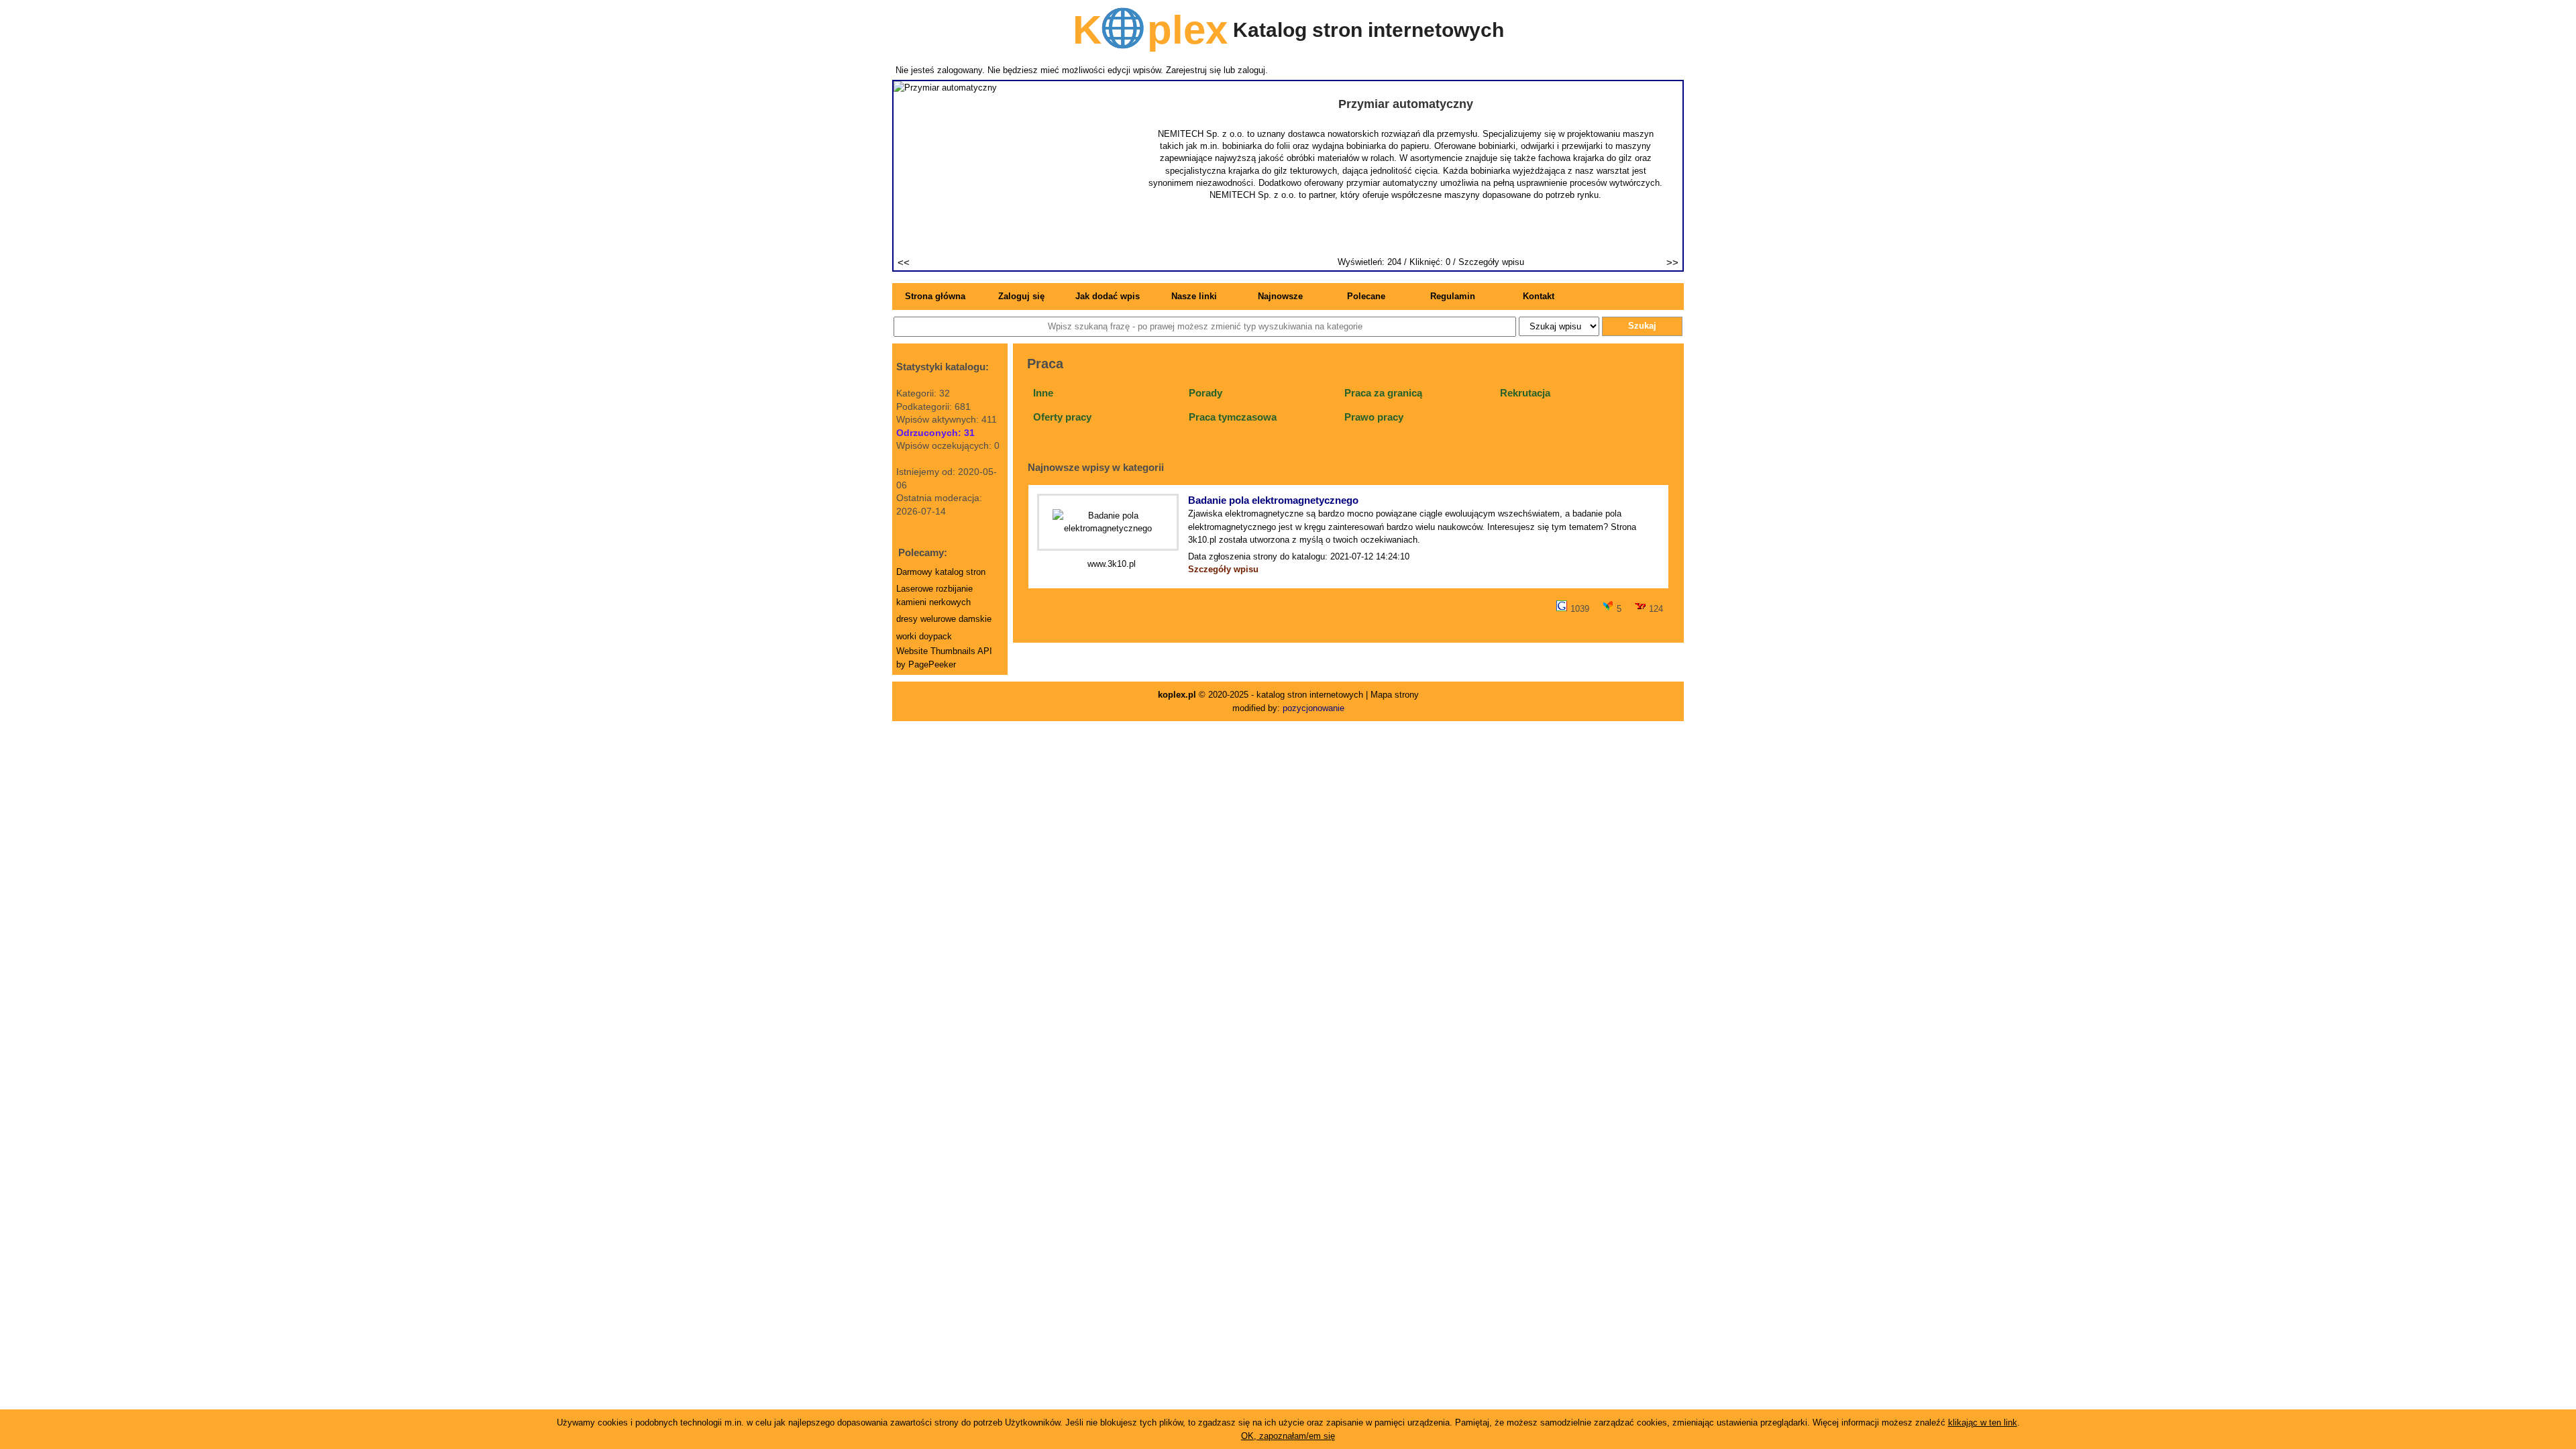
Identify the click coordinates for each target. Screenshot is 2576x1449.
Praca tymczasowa (1233, 417)
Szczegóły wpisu (1491, 262)
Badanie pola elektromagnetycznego (1273, 500)
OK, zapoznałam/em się (1288, 1436)
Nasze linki (1194, 296)
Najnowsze (1280, 296)
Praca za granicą (1383, 393)
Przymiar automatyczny (1406, 104)
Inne (1043, 393)
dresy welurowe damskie (944, 619)
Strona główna (935, 296)
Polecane (1366, 296)
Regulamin (1453, 296)
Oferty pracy (1062, 417)
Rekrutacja (1525, 393)
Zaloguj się (1021, 296)
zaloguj (1251, 70)
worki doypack (924, 636)
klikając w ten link (1983, 1423)
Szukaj (1642, 326)
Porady (1205, 393)
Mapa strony (1395, 695)
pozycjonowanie (1313, 708)
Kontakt (1539, 296)
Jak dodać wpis (1108, 296)
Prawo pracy (1374, 417)
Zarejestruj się (1193, 70)
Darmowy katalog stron (941, 572)
